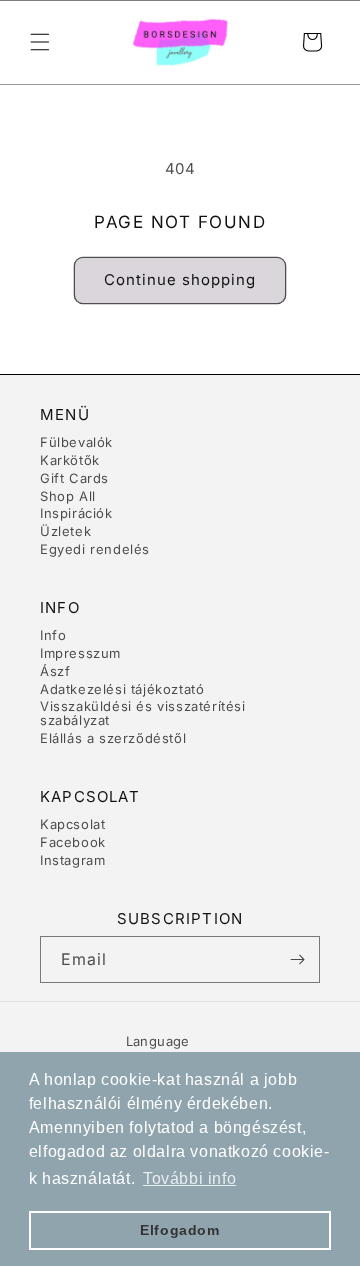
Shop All (68, 496)
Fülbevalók (76, 442)
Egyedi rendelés (95, 549)
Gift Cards (74, 478)
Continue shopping (180, 279)
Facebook (73, 842)
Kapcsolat (72, 824)
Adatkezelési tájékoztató (122, 689)
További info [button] (189, 1178)
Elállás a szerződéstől (113, 738)
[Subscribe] (297, 959)
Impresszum (80, 653)
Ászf (55, 671)
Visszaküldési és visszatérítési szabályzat (143, 713)
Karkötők (70, 460)
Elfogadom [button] (179, 1230)
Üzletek (65, 531)
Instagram (72, 860)
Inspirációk (76, 513)
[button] (40, 42)
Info (53, 635)
